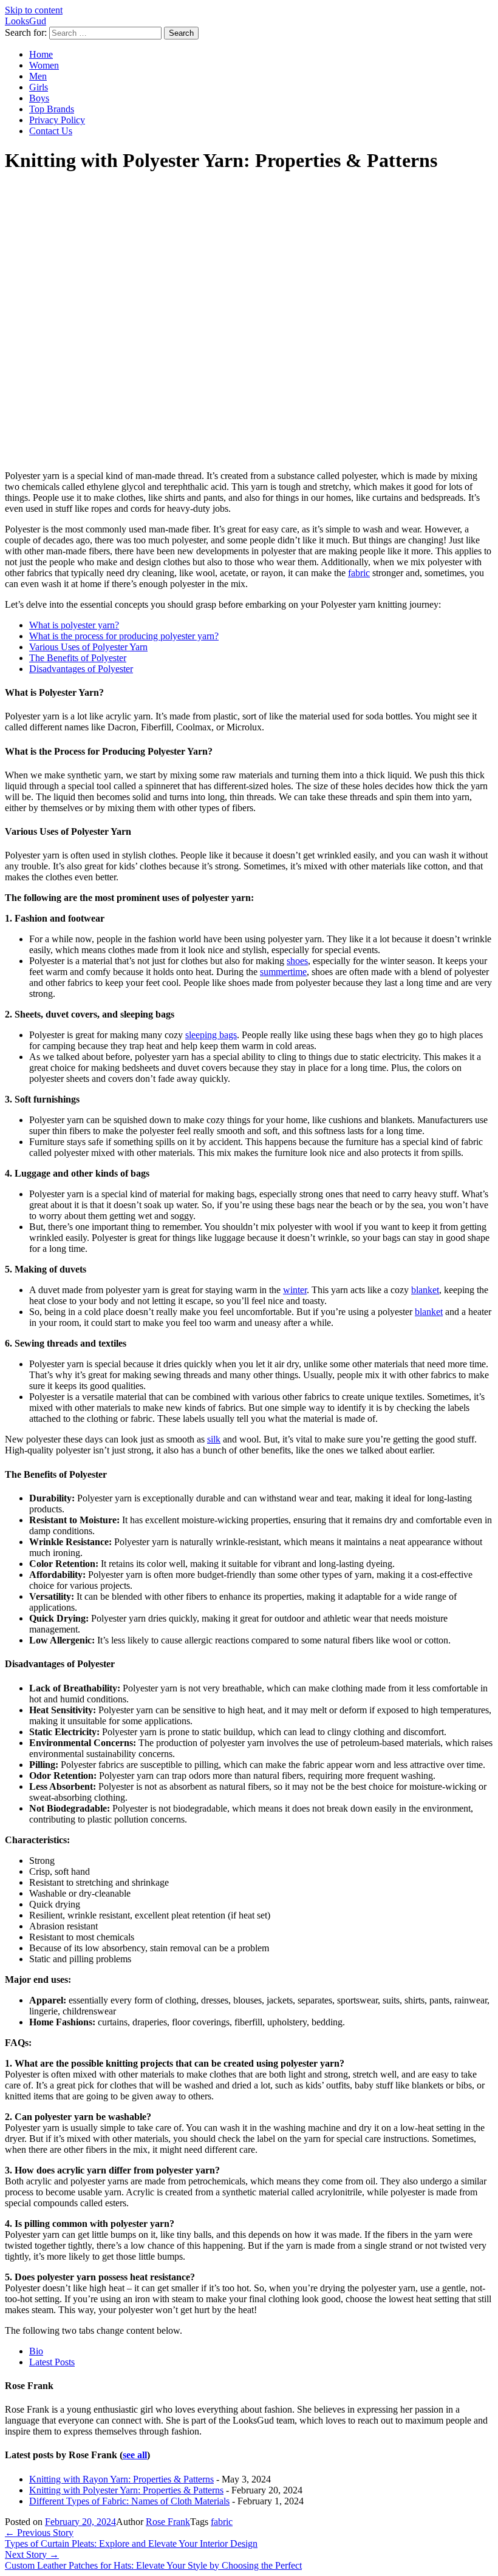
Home (41, 54)
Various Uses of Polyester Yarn (88, 647)
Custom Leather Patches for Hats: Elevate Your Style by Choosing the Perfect (153, 2560)
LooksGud (26, 21)
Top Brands (52, 109)
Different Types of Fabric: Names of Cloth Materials (129, 2501)
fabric (359, 573)
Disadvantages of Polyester (81, 669)
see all (135, 2455)
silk (214, 1439)
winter (295, 1290)
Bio (36, 2351)
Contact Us (51, 131)
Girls (39, 87)
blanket (425, 1290)
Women (44, 65)
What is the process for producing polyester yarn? (124, 636)
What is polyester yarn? (74, 625)
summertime (283, 972)
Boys (39, 98)
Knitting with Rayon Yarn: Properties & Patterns (121, 2479)
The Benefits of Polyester (78, 658)
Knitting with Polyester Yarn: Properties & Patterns (126, 2490)
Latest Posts (52, 2362)
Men (38, 76)
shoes (297, 961)
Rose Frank (168, 2522)
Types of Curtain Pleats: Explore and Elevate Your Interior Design (131, 2538)
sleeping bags (211, 1035)
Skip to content (34, 10)
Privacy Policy (57, 120)
